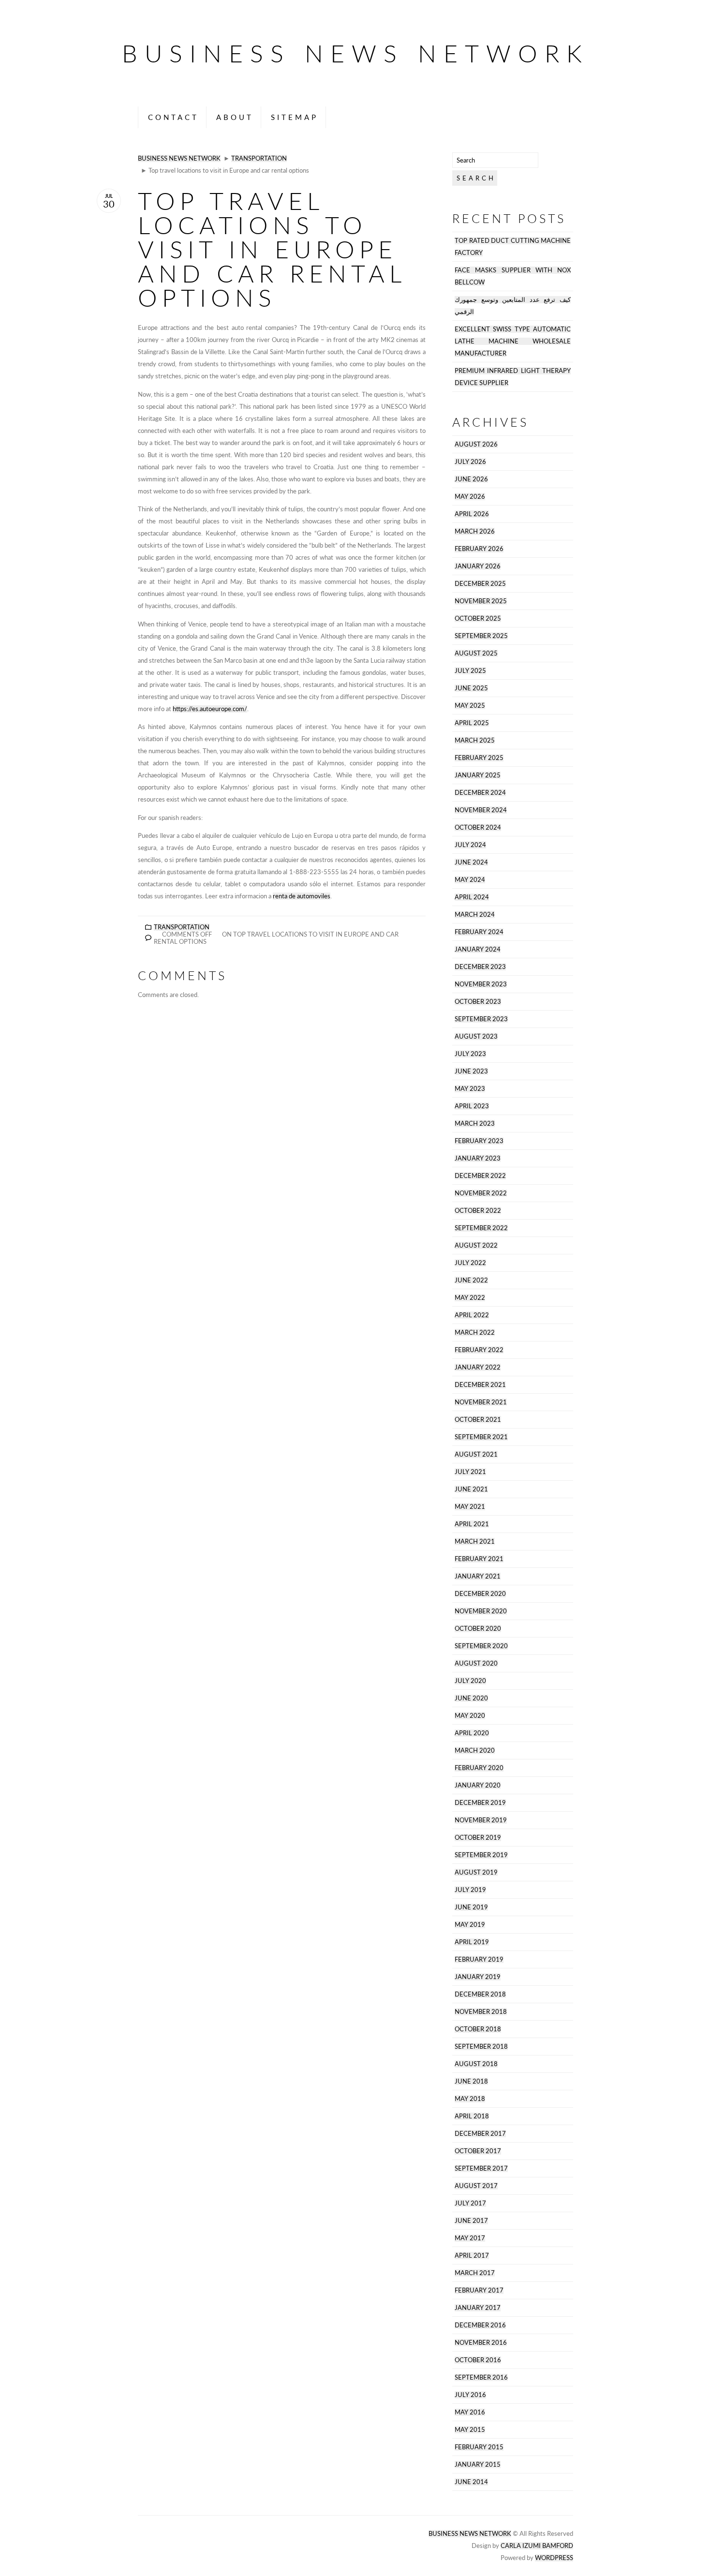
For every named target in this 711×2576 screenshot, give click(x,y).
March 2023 (475, 1124)
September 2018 (481, 2047)
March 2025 (475, 740)
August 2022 (476, 1245)
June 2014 (471, 2482)
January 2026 (478, 566)
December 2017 (480, 2134)
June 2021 (471, 1489)
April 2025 (472, 723)
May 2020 (470, 1716)
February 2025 (479, 758)
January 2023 (478, 1158)
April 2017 (472, 2256)
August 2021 (476, 1454)
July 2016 (470, 2395)
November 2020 (481, 1611)
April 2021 (472, 1524)
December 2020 (480, 1594)
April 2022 (472, 1315)
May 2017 (470, 2238)
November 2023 (481, 984)
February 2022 (479, 1350)
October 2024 (478, 827)
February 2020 (479, 1768)
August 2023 (476, 1036)
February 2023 (479, 1141)
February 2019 (479, 1959)
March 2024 (475, 915)
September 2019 (481, 1855)
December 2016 (480, 2325)
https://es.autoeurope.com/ (210, 709)
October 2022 (478, 1211)
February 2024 (479, 932)
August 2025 (476, 653)
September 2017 (481, 2168)
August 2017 (476, 2186)
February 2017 (479, 2290)
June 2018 (471, 2081)
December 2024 (480, 793)
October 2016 (478, 2360)
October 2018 (478, 2029)
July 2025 (470, 671)
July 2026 (470, 462)
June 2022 (471, 1280)
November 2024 (481, 810)
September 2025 (481, 636)
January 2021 (478, 1576)
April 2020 (472, 1733)
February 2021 (479, 1559)
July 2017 (470, 2203)
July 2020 (470, 1681)
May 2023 (470, 1089)
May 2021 (470, 1507)
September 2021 (481, 1437)
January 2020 (478, 1785)
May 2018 (470, 2099)
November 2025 (481, 601)
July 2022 (470, 1263)
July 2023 (470, 1054)
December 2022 (480, 1176)
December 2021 (480, 1385)
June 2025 (471, 688)
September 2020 (481, 1646)
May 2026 (470, 497)
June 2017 (471, 2221)
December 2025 (480, 584)
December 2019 (480, 1803)
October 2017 (478, 2151)
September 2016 (481, 2377)
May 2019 (470, 1925)
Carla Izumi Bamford (537, 2546)
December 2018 (480, 1994)
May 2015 (470, 2430)
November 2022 (481, 1193)
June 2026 (471, 479)
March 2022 (475, 1333)
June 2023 (471, 1071)
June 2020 (471, 1698)
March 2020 (475, 1750)
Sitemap (295, 117)
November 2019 (481, 1820)
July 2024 (470, 845)
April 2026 (472, 514)
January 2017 (478, 2308)
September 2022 (481, 1228)
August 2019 (476, 1872)
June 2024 (471, 862)
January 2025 (478, 775)
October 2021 (478, 1420)
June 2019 (471, 1907)
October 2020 (478, 1629)
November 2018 (481, 2012)
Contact (173, 117)
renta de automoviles (302, 896)
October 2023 (478, 1002)
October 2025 (478, 618)
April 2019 (472, 1942)
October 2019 (478, 1838)
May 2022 (470, 1298)
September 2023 (481, 1019)
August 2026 (476, 444)
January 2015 (478, 2464)
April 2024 (472, 897)
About (235, 117)
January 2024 (478, 949)
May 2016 (470, 2412)
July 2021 (470, 1472)
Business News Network (355, 53)
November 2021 (481, 1402)
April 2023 (472, 1106)
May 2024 (470, 880)
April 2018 (472, 2116)
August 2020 (476, 1663)
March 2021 (475, 1541)
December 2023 (480, 967)
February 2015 (479, 2447)
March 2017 (475, 2273)
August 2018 (476, 2064)
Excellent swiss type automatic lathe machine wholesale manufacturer (513, 341)
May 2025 (470, 706)
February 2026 (479, 549)
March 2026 (475, 531)
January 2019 (478, 1977)
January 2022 (478, 1367)
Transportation (259, 158)
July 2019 (470, 1890)
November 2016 (481, 2343)
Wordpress (554, 2558)
